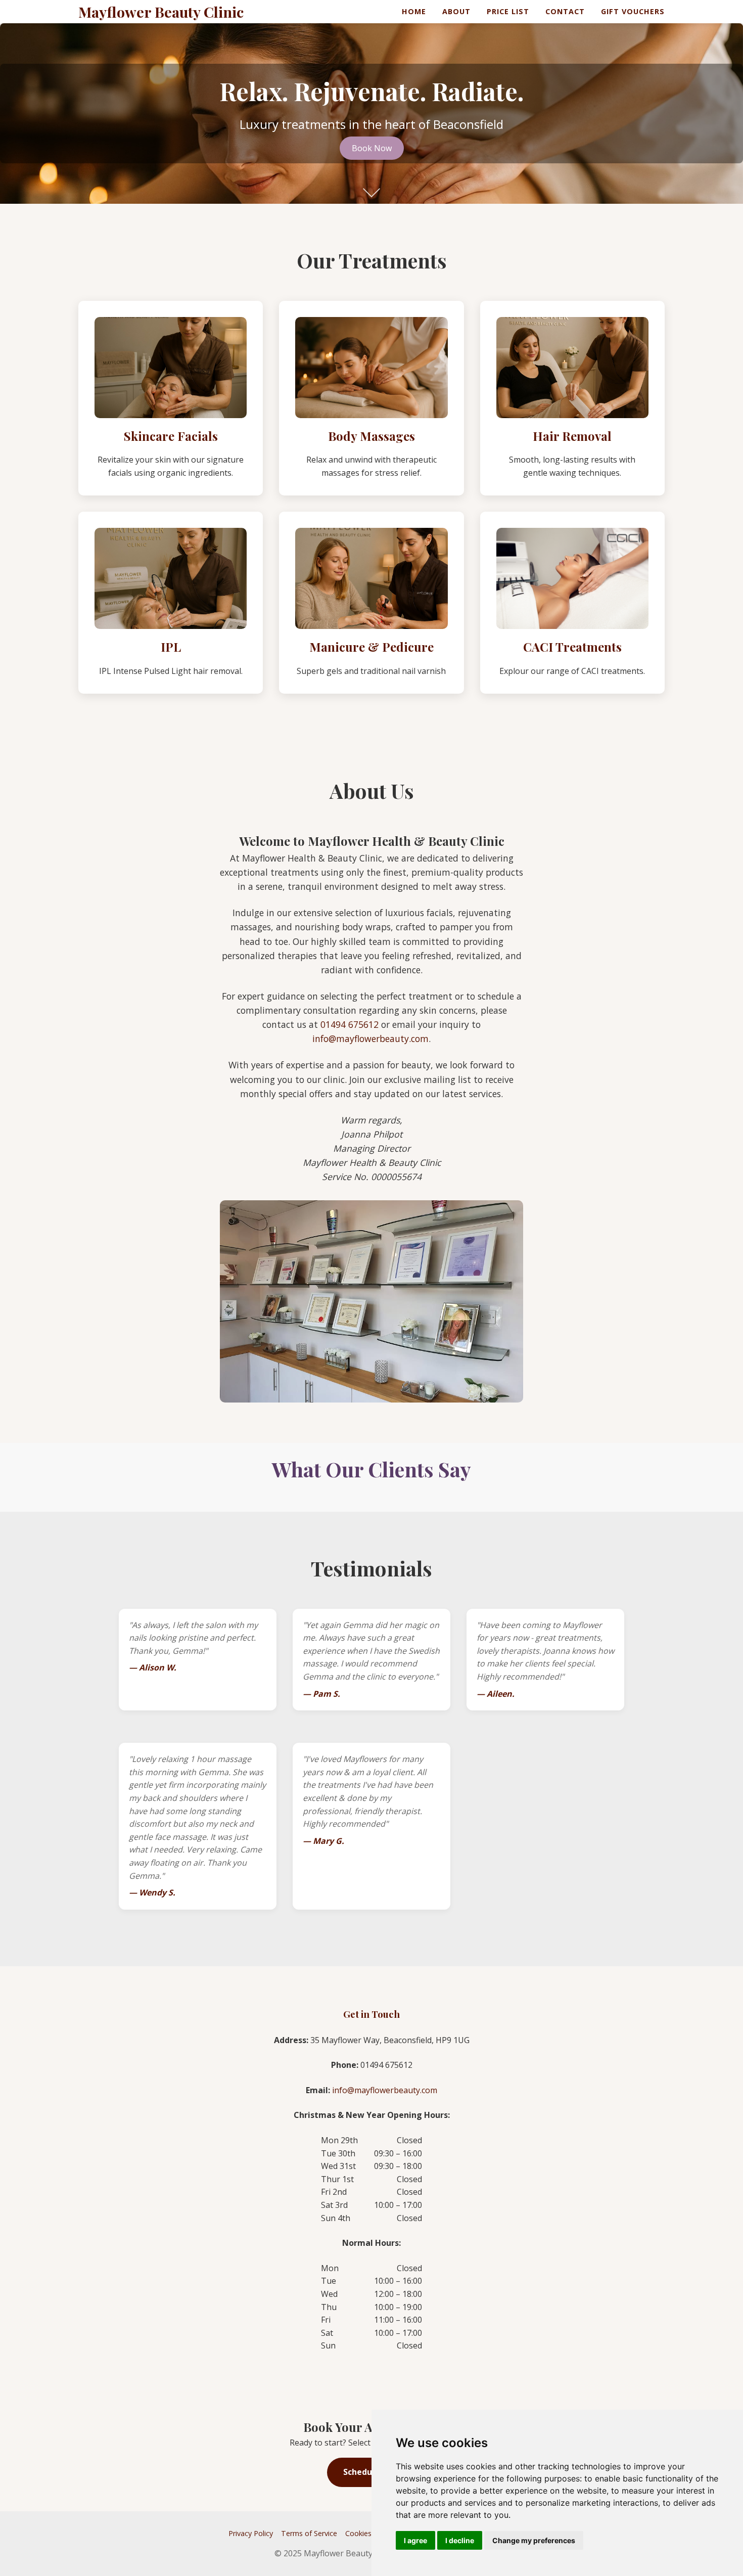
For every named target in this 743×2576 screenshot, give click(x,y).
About (456, 11)
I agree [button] (415, 2540)
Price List (508, 11)
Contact (565, 11)
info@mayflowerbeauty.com (370, 1038)
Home (414, 11)
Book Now (372, 148)
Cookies (358, 2533)
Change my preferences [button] (534, 2540)
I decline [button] (460, 2540)
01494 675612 (350, 1024)
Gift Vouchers (633, 11)
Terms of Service (309, 2533)
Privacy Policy (251, 2533)
